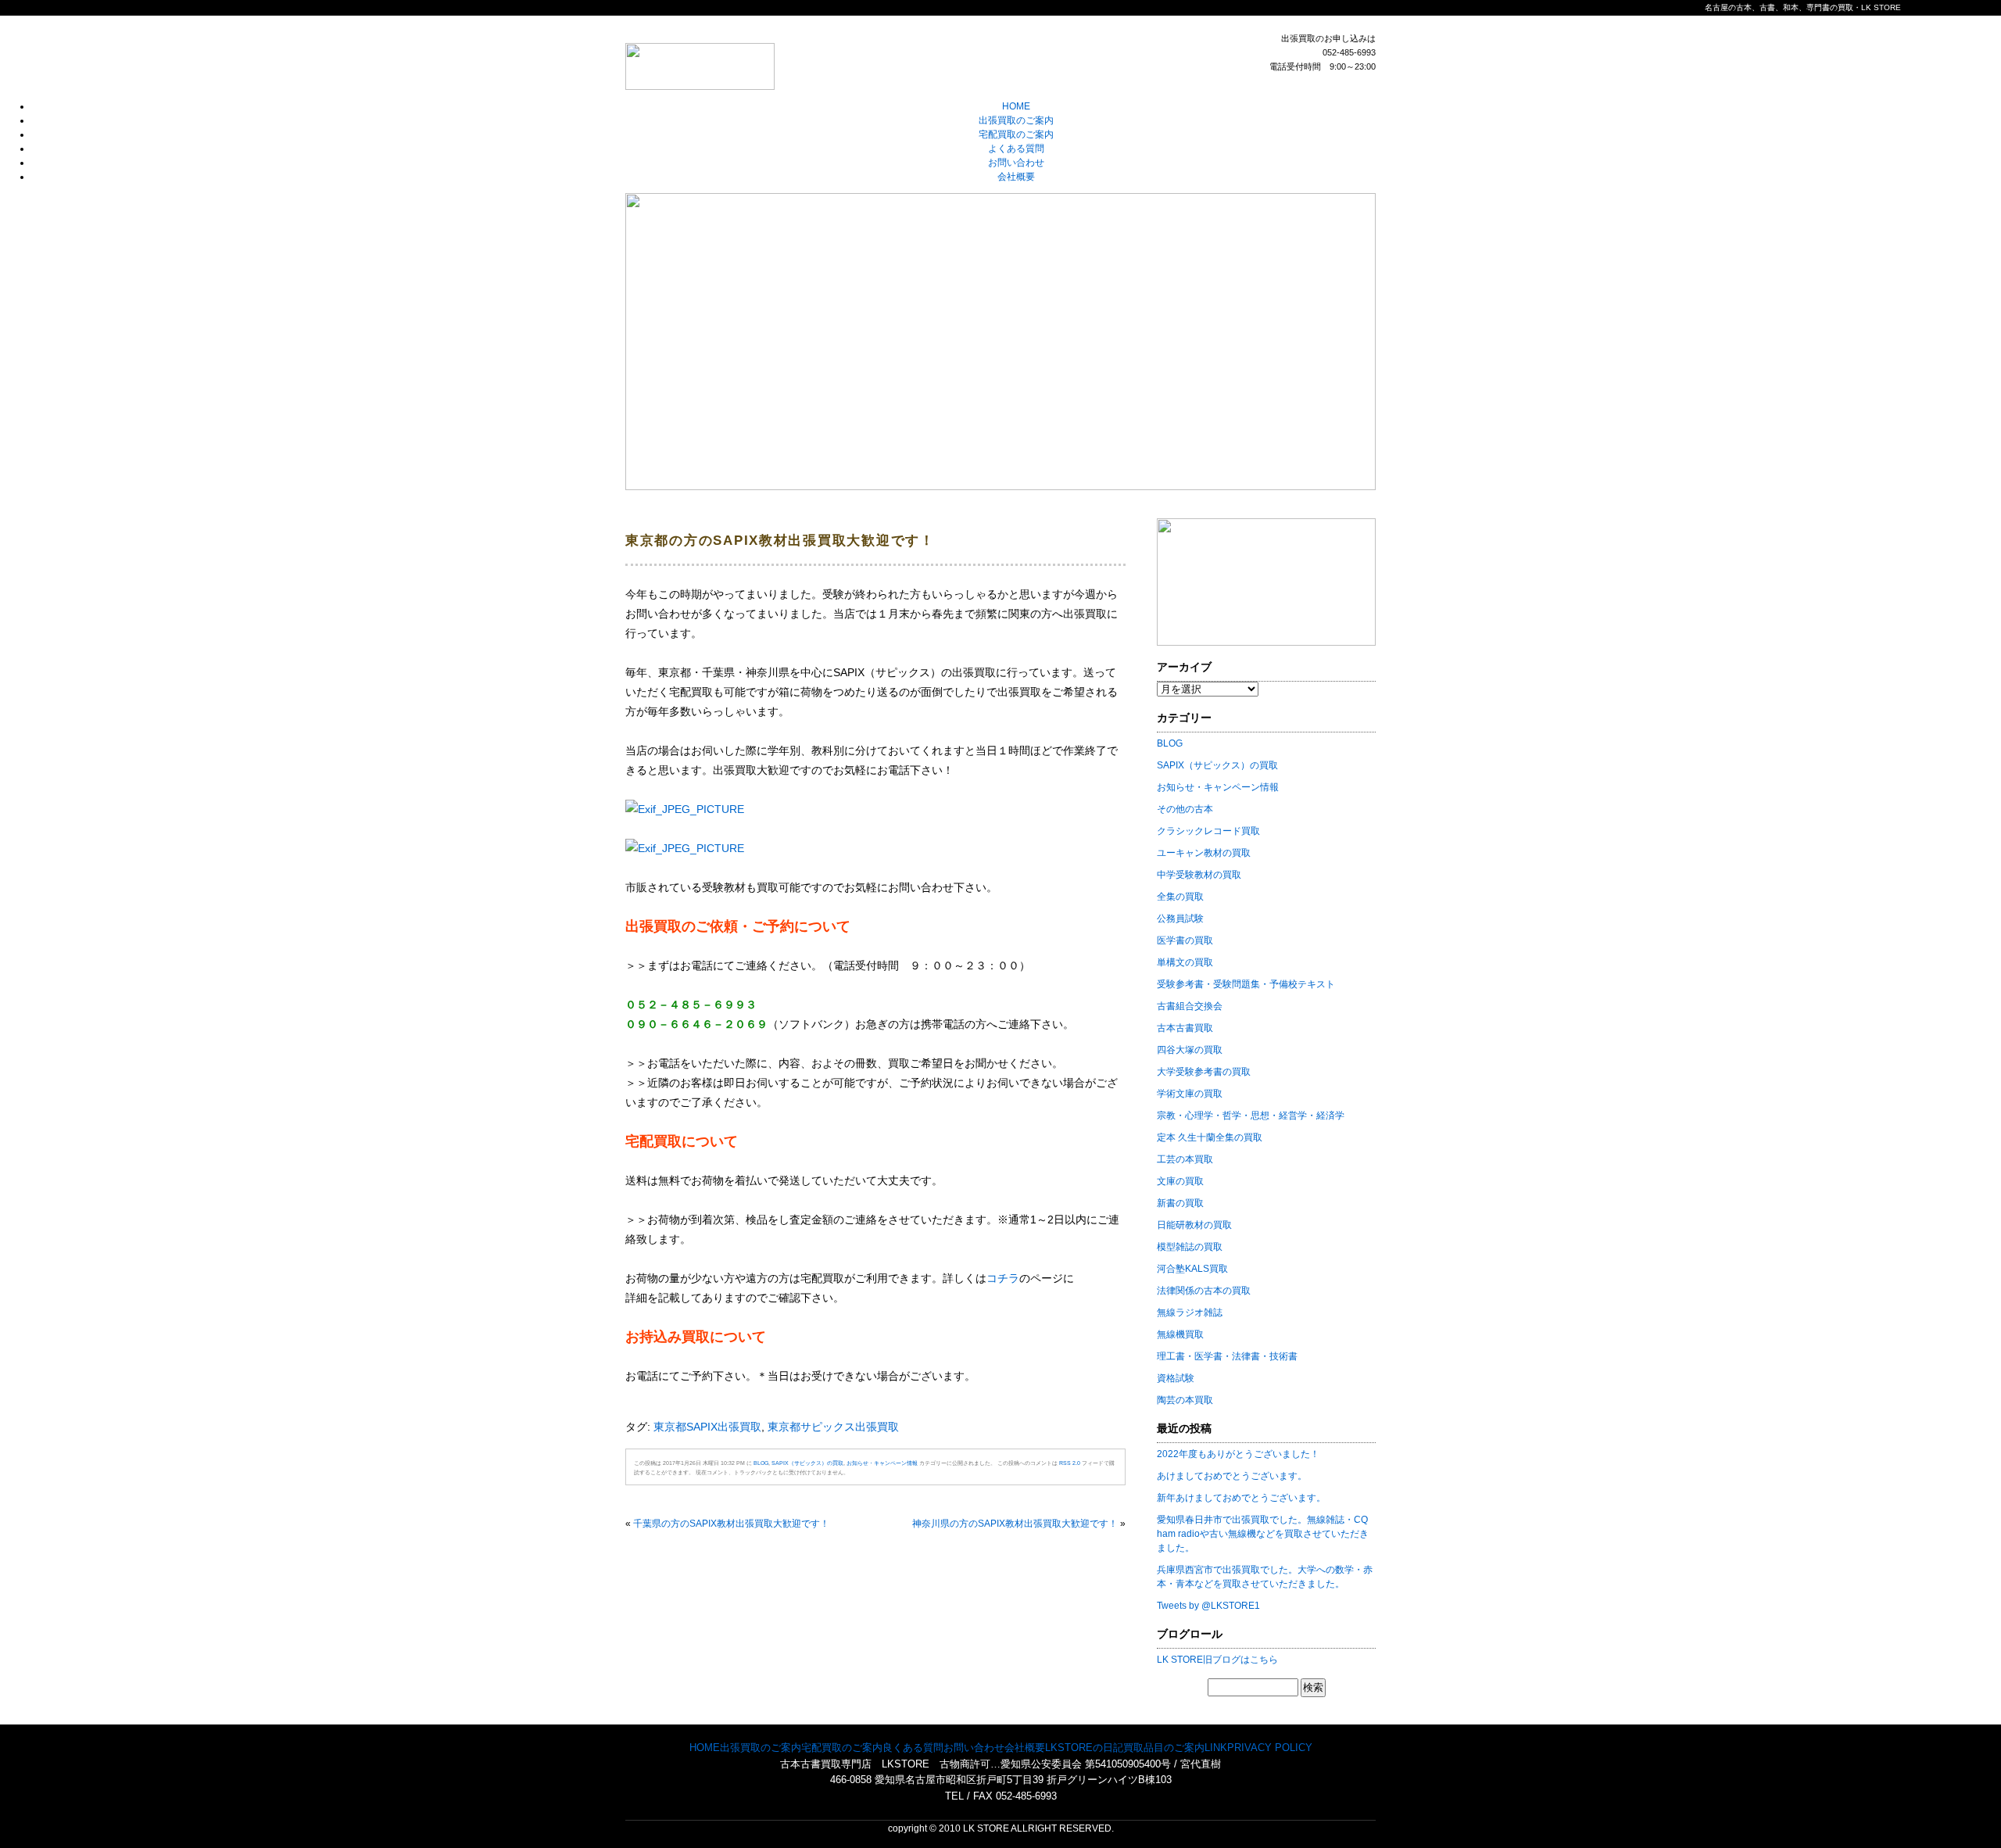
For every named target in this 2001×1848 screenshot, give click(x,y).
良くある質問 (913, 1748)
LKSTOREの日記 (1084, 1748)
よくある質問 (1016, 149)
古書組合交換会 (1190, 1006)
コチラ (1003, 1278)
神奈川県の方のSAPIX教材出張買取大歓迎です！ (1015, 1524)
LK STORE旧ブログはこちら (1217, 1660)
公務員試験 (1180, 919)
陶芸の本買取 (1185, 1400)
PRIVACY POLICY (1270, 1748)
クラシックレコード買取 (1208, 831)
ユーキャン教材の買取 (1204, 853)
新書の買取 (1180, 1203)
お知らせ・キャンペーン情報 (882, 1463)
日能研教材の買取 (1194, 1225)
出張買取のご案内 (1016, 120)
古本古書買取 (1185, 1028)
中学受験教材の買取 (1199, 875)
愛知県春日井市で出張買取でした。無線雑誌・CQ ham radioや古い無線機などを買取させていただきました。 (1263, 1534)
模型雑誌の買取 (1190, 1247)
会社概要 (1016, 177)
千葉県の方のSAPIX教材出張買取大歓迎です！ (731, 1524)
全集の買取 (1180, 897)
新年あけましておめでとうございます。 (1241, 1498)
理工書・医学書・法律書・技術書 (1227, 1356)
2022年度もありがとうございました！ (1238, 1454)
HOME (1016, 106)
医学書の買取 (1185, 940)
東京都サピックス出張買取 (833, 1427)
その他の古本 (1185, 809)
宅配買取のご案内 (1016, 134)
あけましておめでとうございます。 (1232, 1476)
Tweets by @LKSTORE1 (1208, 1606)
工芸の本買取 (1185, 1159)
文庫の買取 (1180, 1181)
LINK (1216, 1748)
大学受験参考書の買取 (1204, 1072)
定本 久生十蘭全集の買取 (1210, 1137)
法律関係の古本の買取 (1204, 1291)
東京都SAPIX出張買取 (707, 1427)
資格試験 (1176, 1378)
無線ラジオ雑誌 (1190, 1313)
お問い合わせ (1016, 163)
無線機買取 (1180, 1334)
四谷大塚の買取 (1190, 1050)
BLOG (761, 1463)
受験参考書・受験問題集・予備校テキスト (1246, 984)
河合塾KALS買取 (1192, 1269)
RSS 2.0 (1070, 1463)
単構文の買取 (1185, 962)
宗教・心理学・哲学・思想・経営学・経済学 (1251, 1116)
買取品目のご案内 (1164, 1748)
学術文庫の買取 (1190, 1094)
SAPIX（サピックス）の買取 (807, 1463)
